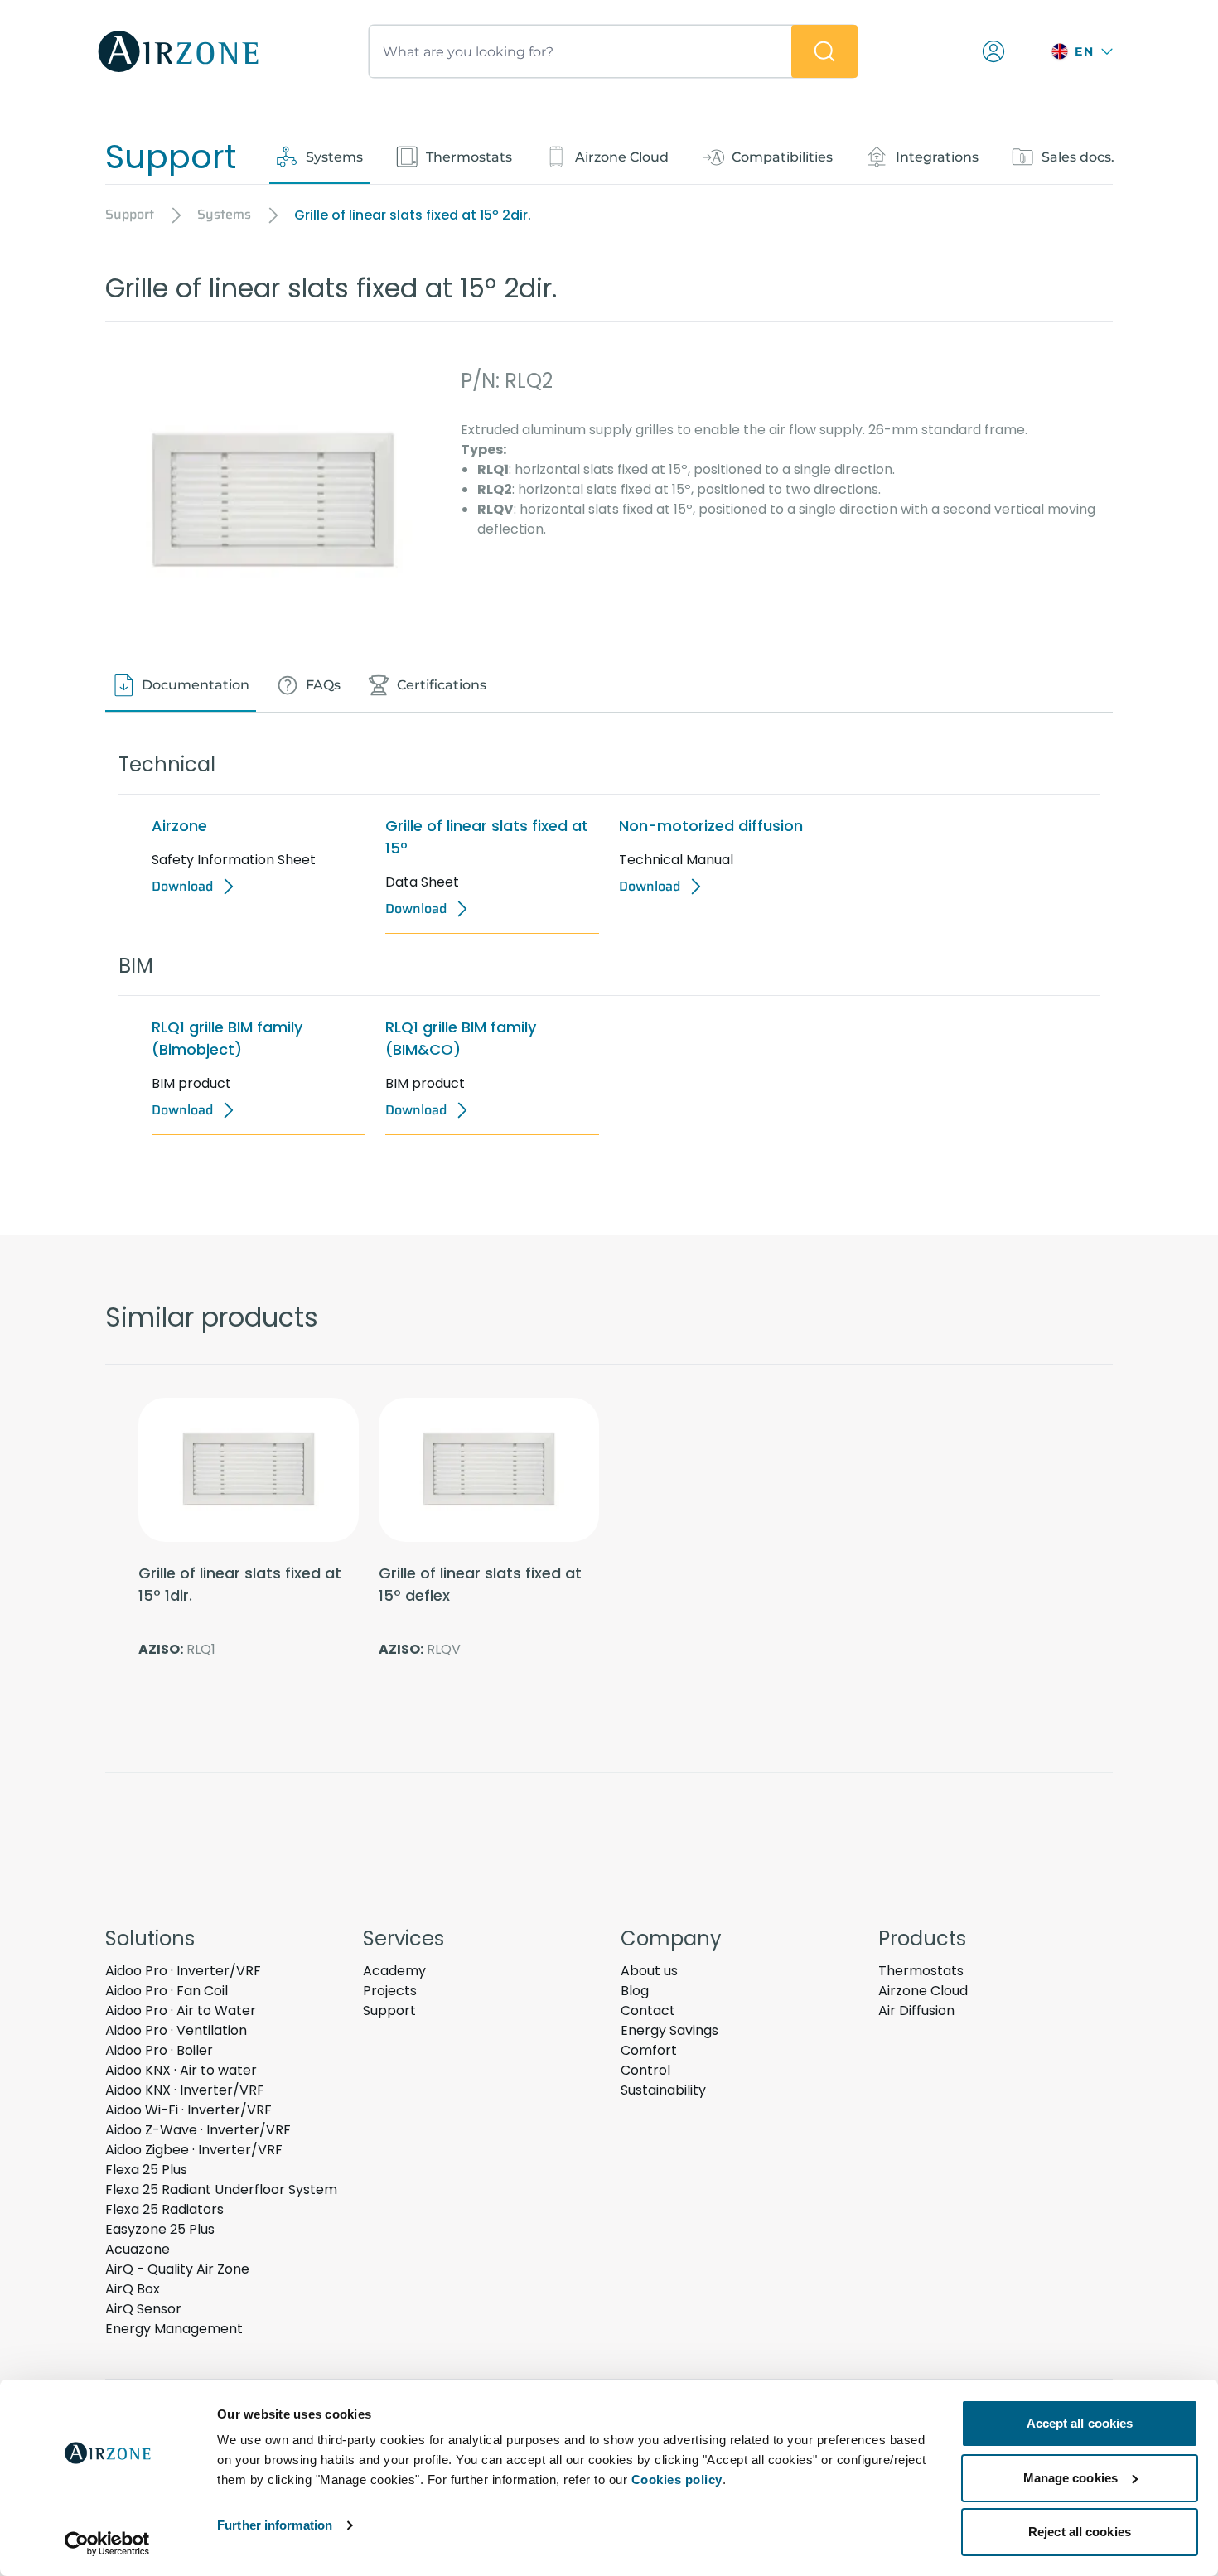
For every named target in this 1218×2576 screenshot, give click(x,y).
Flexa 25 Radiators (164, 2209)
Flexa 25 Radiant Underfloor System (221, 2189)
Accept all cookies (1080, 2423)
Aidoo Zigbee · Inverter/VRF (194, 2150)
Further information (275, 2525)
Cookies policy (677, 2479)
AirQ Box (133, 2289)
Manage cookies (1071, 2478)
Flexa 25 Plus (146, 2170)
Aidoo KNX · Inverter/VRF (185, 2090)
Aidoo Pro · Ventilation (176, 2030)
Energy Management (174, 2329)
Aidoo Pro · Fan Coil (167, 1991)
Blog (635, 1991)
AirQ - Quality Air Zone (177, 2269)
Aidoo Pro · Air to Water (181, 2011)
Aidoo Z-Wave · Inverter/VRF (198, 2130)
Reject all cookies (1080, 2532)
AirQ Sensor (143, 2309)
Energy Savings (669, 2030)
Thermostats (921, 1971)
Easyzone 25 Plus (160, 2229)
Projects (390, 1991)
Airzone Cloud (923, 1991)
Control (645, 2070)
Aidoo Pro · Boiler (159, 2050)
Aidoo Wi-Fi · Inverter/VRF (188, 2110)
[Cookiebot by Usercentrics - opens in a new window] (107, 2544)
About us (649, 1971)
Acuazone (138, 2249)
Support (389, 2011)
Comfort (649, 2050)
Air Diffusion (916, 2011)
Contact (648, 2011)
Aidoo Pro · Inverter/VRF (183, 1971)
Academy (394, 1971)
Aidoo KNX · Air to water (181, 2070)
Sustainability (663, 2090)
